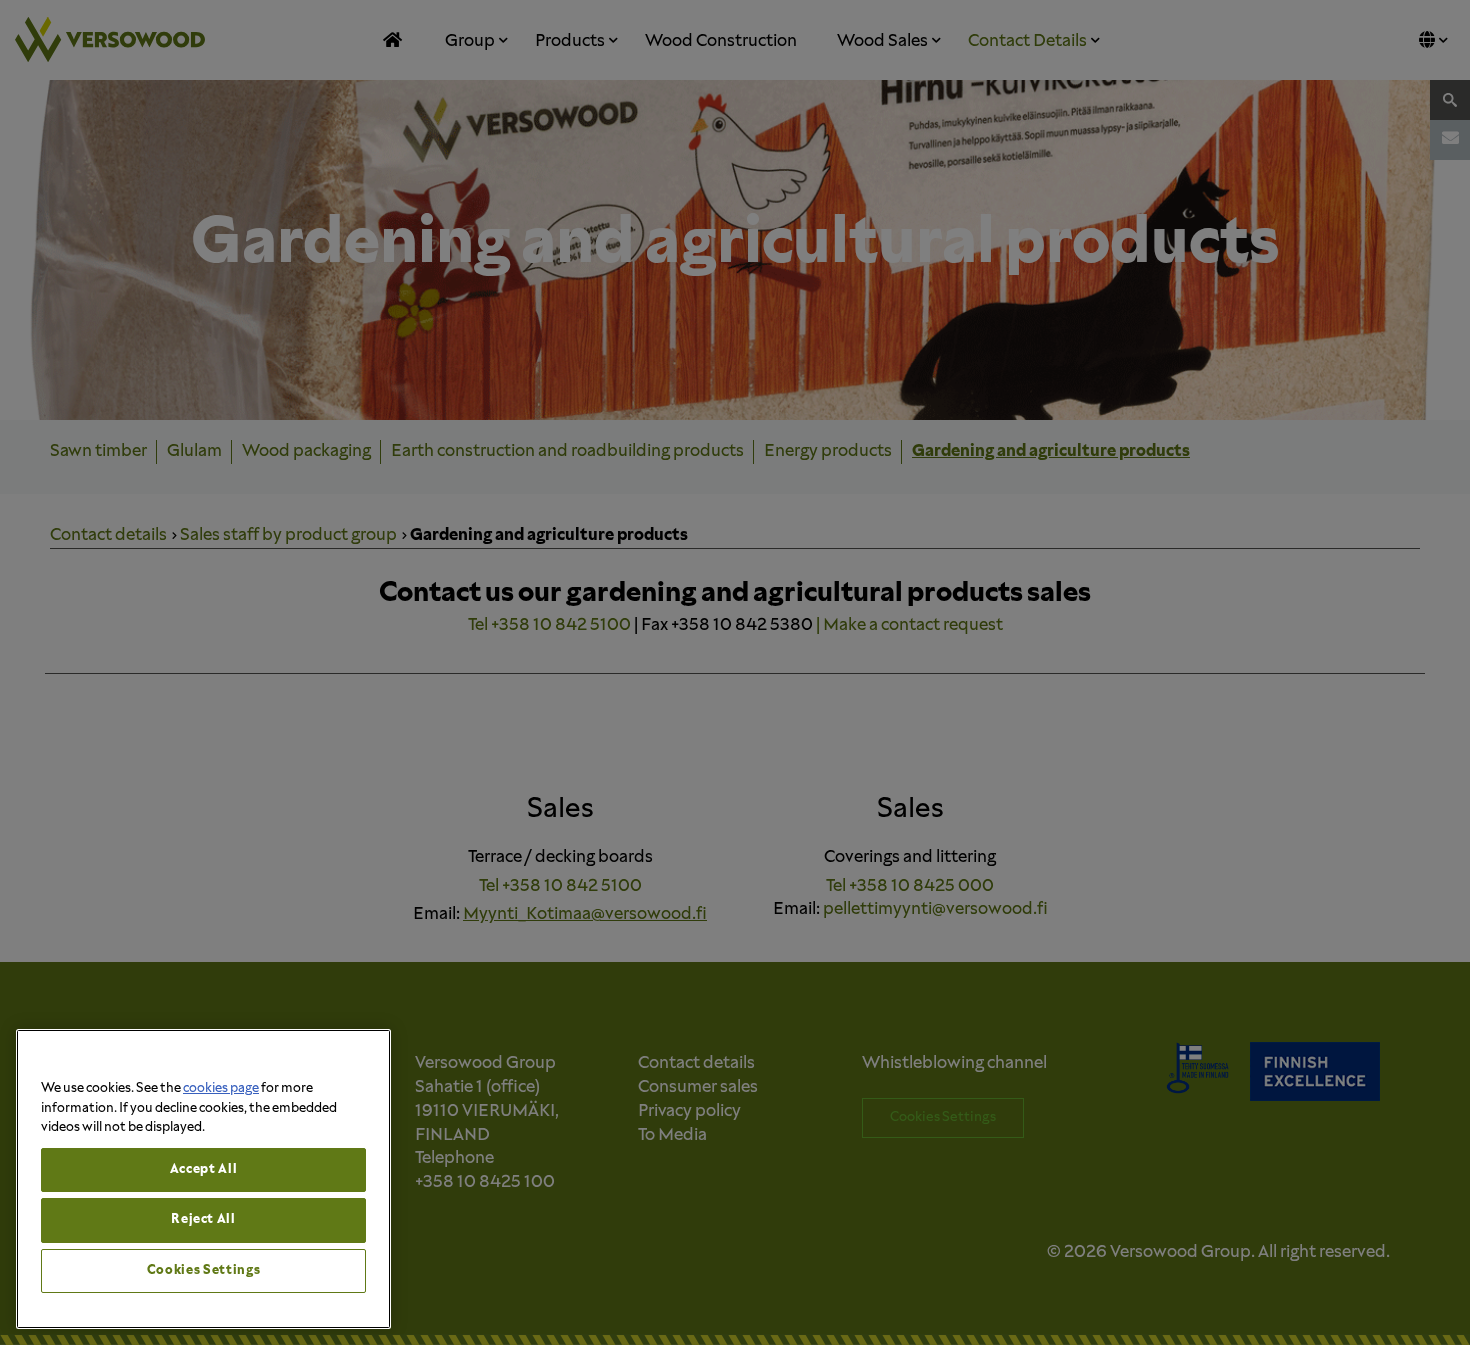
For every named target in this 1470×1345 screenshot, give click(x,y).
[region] (203, 1179)
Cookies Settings (204, 1270)
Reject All (203, 1219)
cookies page (221, 1088)
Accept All (204, 1169)
